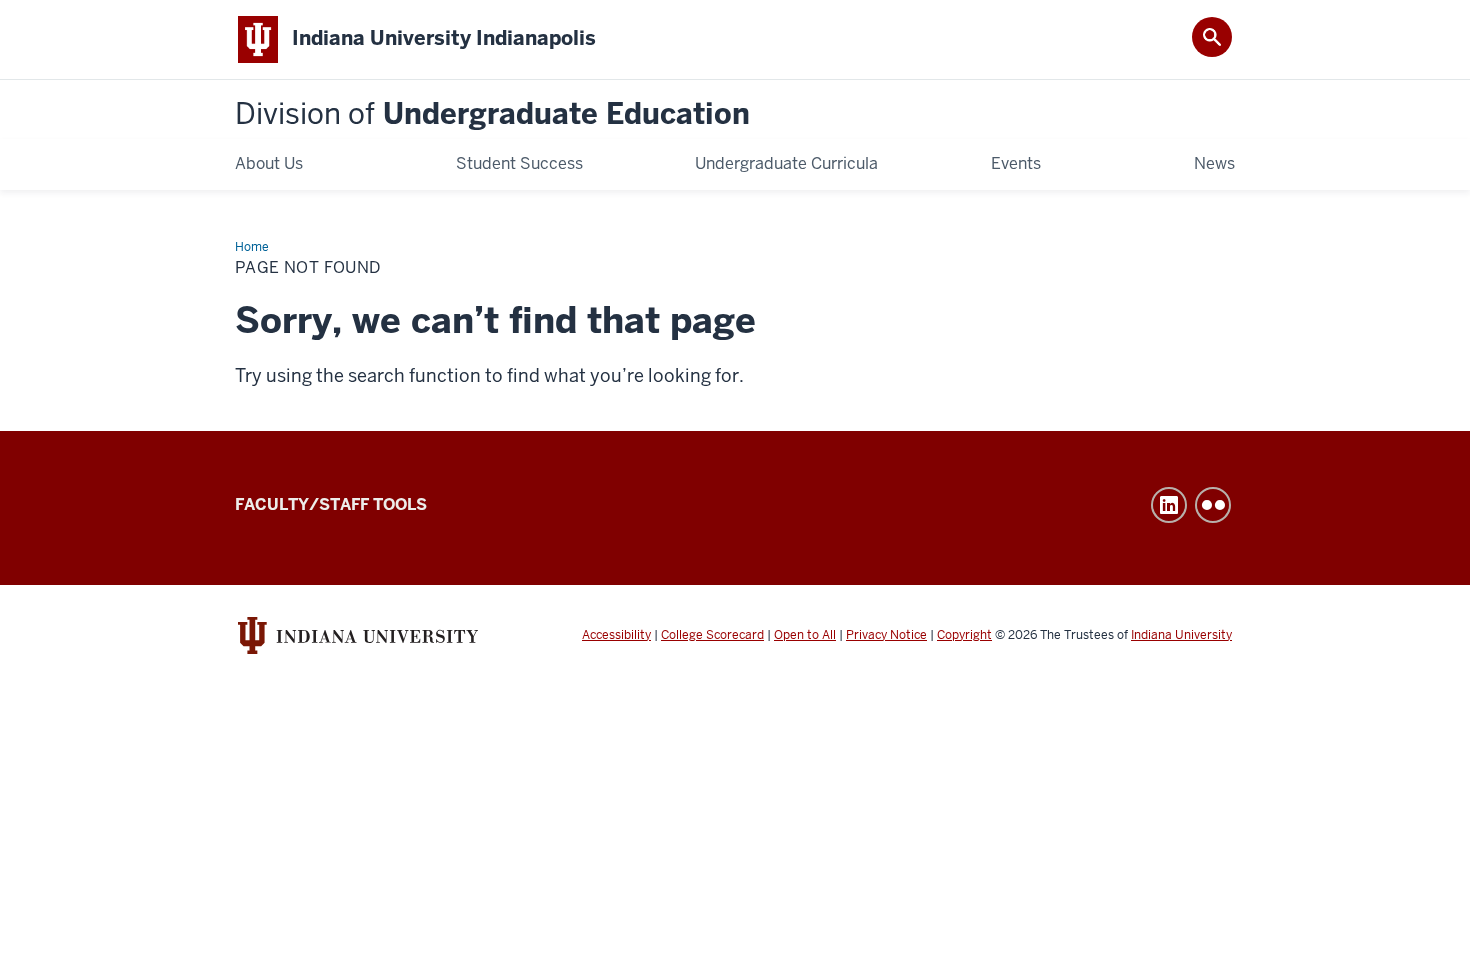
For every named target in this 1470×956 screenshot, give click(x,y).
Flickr (1213, 505)
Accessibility (616, 635)
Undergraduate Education (492, 114)
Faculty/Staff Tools (331, 504)
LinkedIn (1169, 505)
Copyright (964, 635)
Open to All (805, 635)
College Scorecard (712, 635)
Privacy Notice (886, 635)
